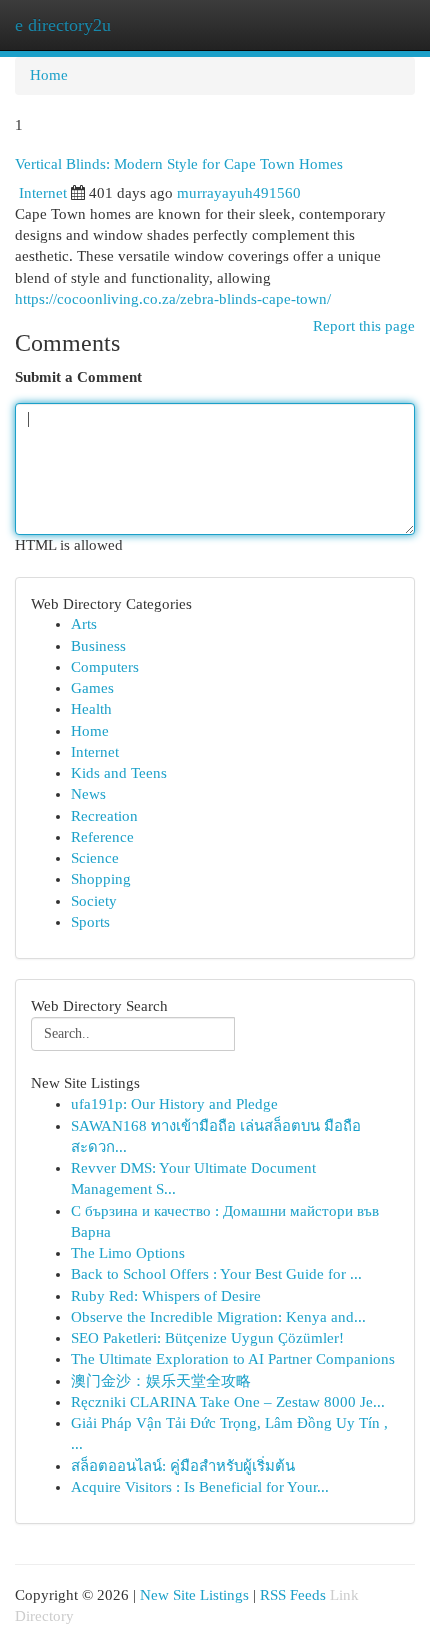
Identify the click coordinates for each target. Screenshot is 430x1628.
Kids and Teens (119, 773)
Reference (102, 837)
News (88, 794)
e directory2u (63, 25)
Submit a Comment (78, 377)
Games (92, 688)
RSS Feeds (293, 1595)
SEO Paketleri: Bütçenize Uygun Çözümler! (207, 1338)
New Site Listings (194, 1595)
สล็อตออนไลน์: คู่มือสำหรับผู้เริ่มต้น (183, 1466)
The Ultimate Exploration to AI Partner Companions (233, 1359)
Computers (105, 667)
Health (91, 709)
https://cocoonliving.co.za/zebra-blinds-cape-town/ (173, 299)
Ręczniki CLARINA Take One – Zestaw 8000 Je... (228, 1402)
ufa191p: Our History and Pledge (174, 1104)
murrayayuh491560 (239, 193)
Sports (90, 922)
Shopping (101, 879)
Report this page (364, 326)
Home (49, 75)
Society (94, 901)
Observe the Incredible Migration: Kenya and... (218, 1317)
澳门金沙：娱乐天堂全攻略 (161, 1381)
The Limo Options (128, 1253)
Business (98, 646)
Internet (43, 193)
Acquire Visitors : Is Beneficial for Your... (200, 1487)
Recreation (104, 816)
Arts (84, 624)
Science (95, 858)
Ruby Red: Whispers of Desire (166, 1296)
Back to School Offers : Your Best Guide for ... (216, 1274)
